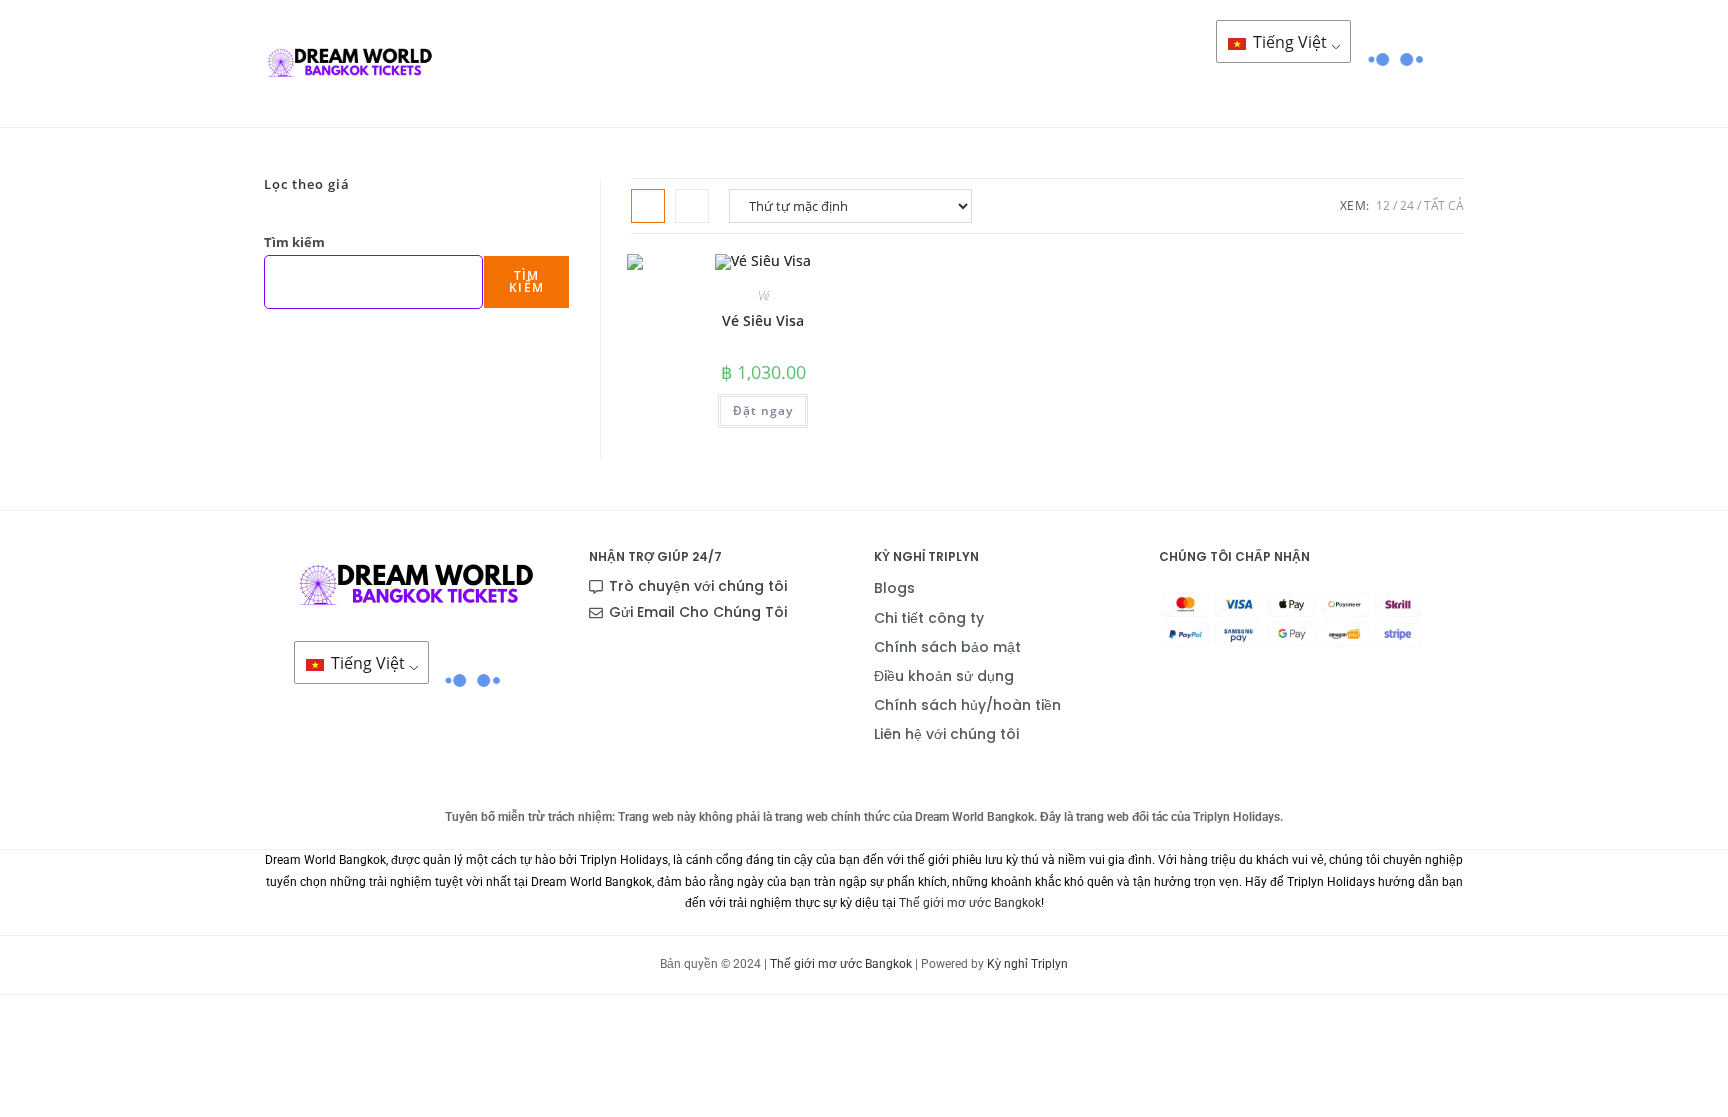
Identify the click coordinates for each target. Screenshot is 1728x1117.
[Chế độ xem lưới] (648, 206)
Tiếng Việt (1288, 42)
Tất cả (1444, 205)
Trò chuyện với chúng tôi (698, 586)
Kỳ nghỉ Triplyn (1027, 964)
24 (1407, 205)
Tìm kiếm (294, 242)
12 (1383, 205)
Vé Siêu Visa (763, 320)
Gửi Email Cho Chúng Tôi (698, 612)
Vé (763, 295)
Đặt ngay (763, 410)
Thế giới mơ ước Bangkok (970, 903)
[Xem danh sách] (692, 206)
